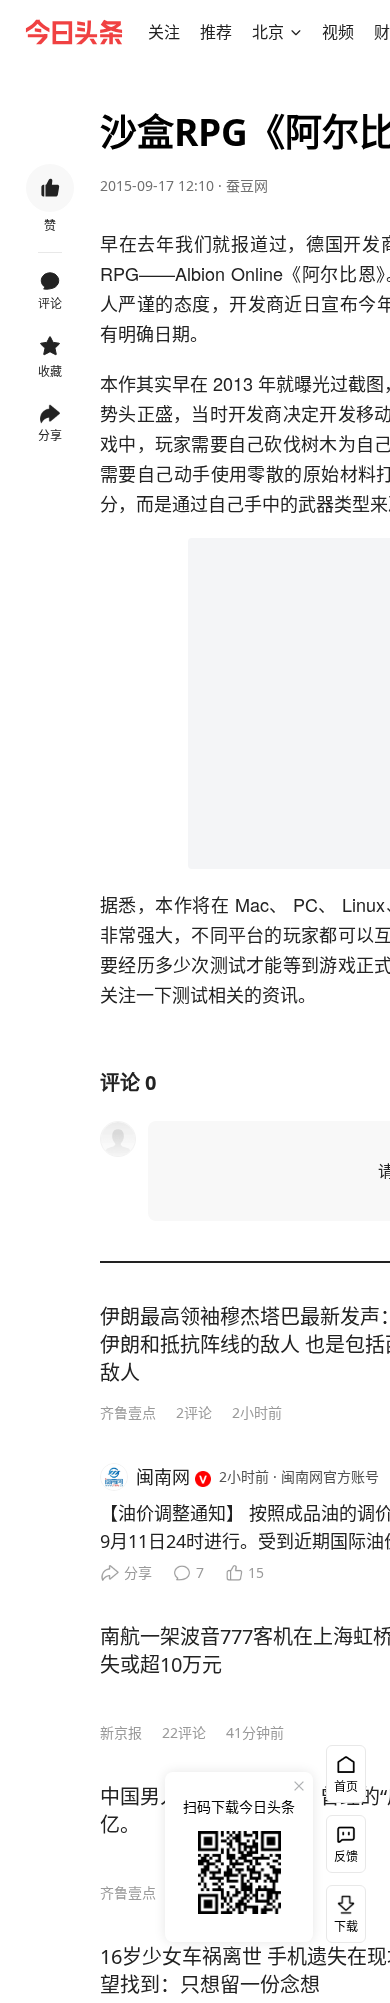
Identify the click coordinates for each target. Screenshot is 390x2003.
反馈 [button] (346, 1856)
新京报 (121, 1732)
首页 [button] (346, 1786)
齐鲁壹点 (128, 1412)
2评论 (194, 1412)
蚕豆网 (247, 185)
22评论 (184, 1732)
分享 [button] (50, 435)
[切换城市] (296, 32)
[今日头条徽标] (74, 32)
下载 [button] (342, 1910)
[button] (164, 32)
